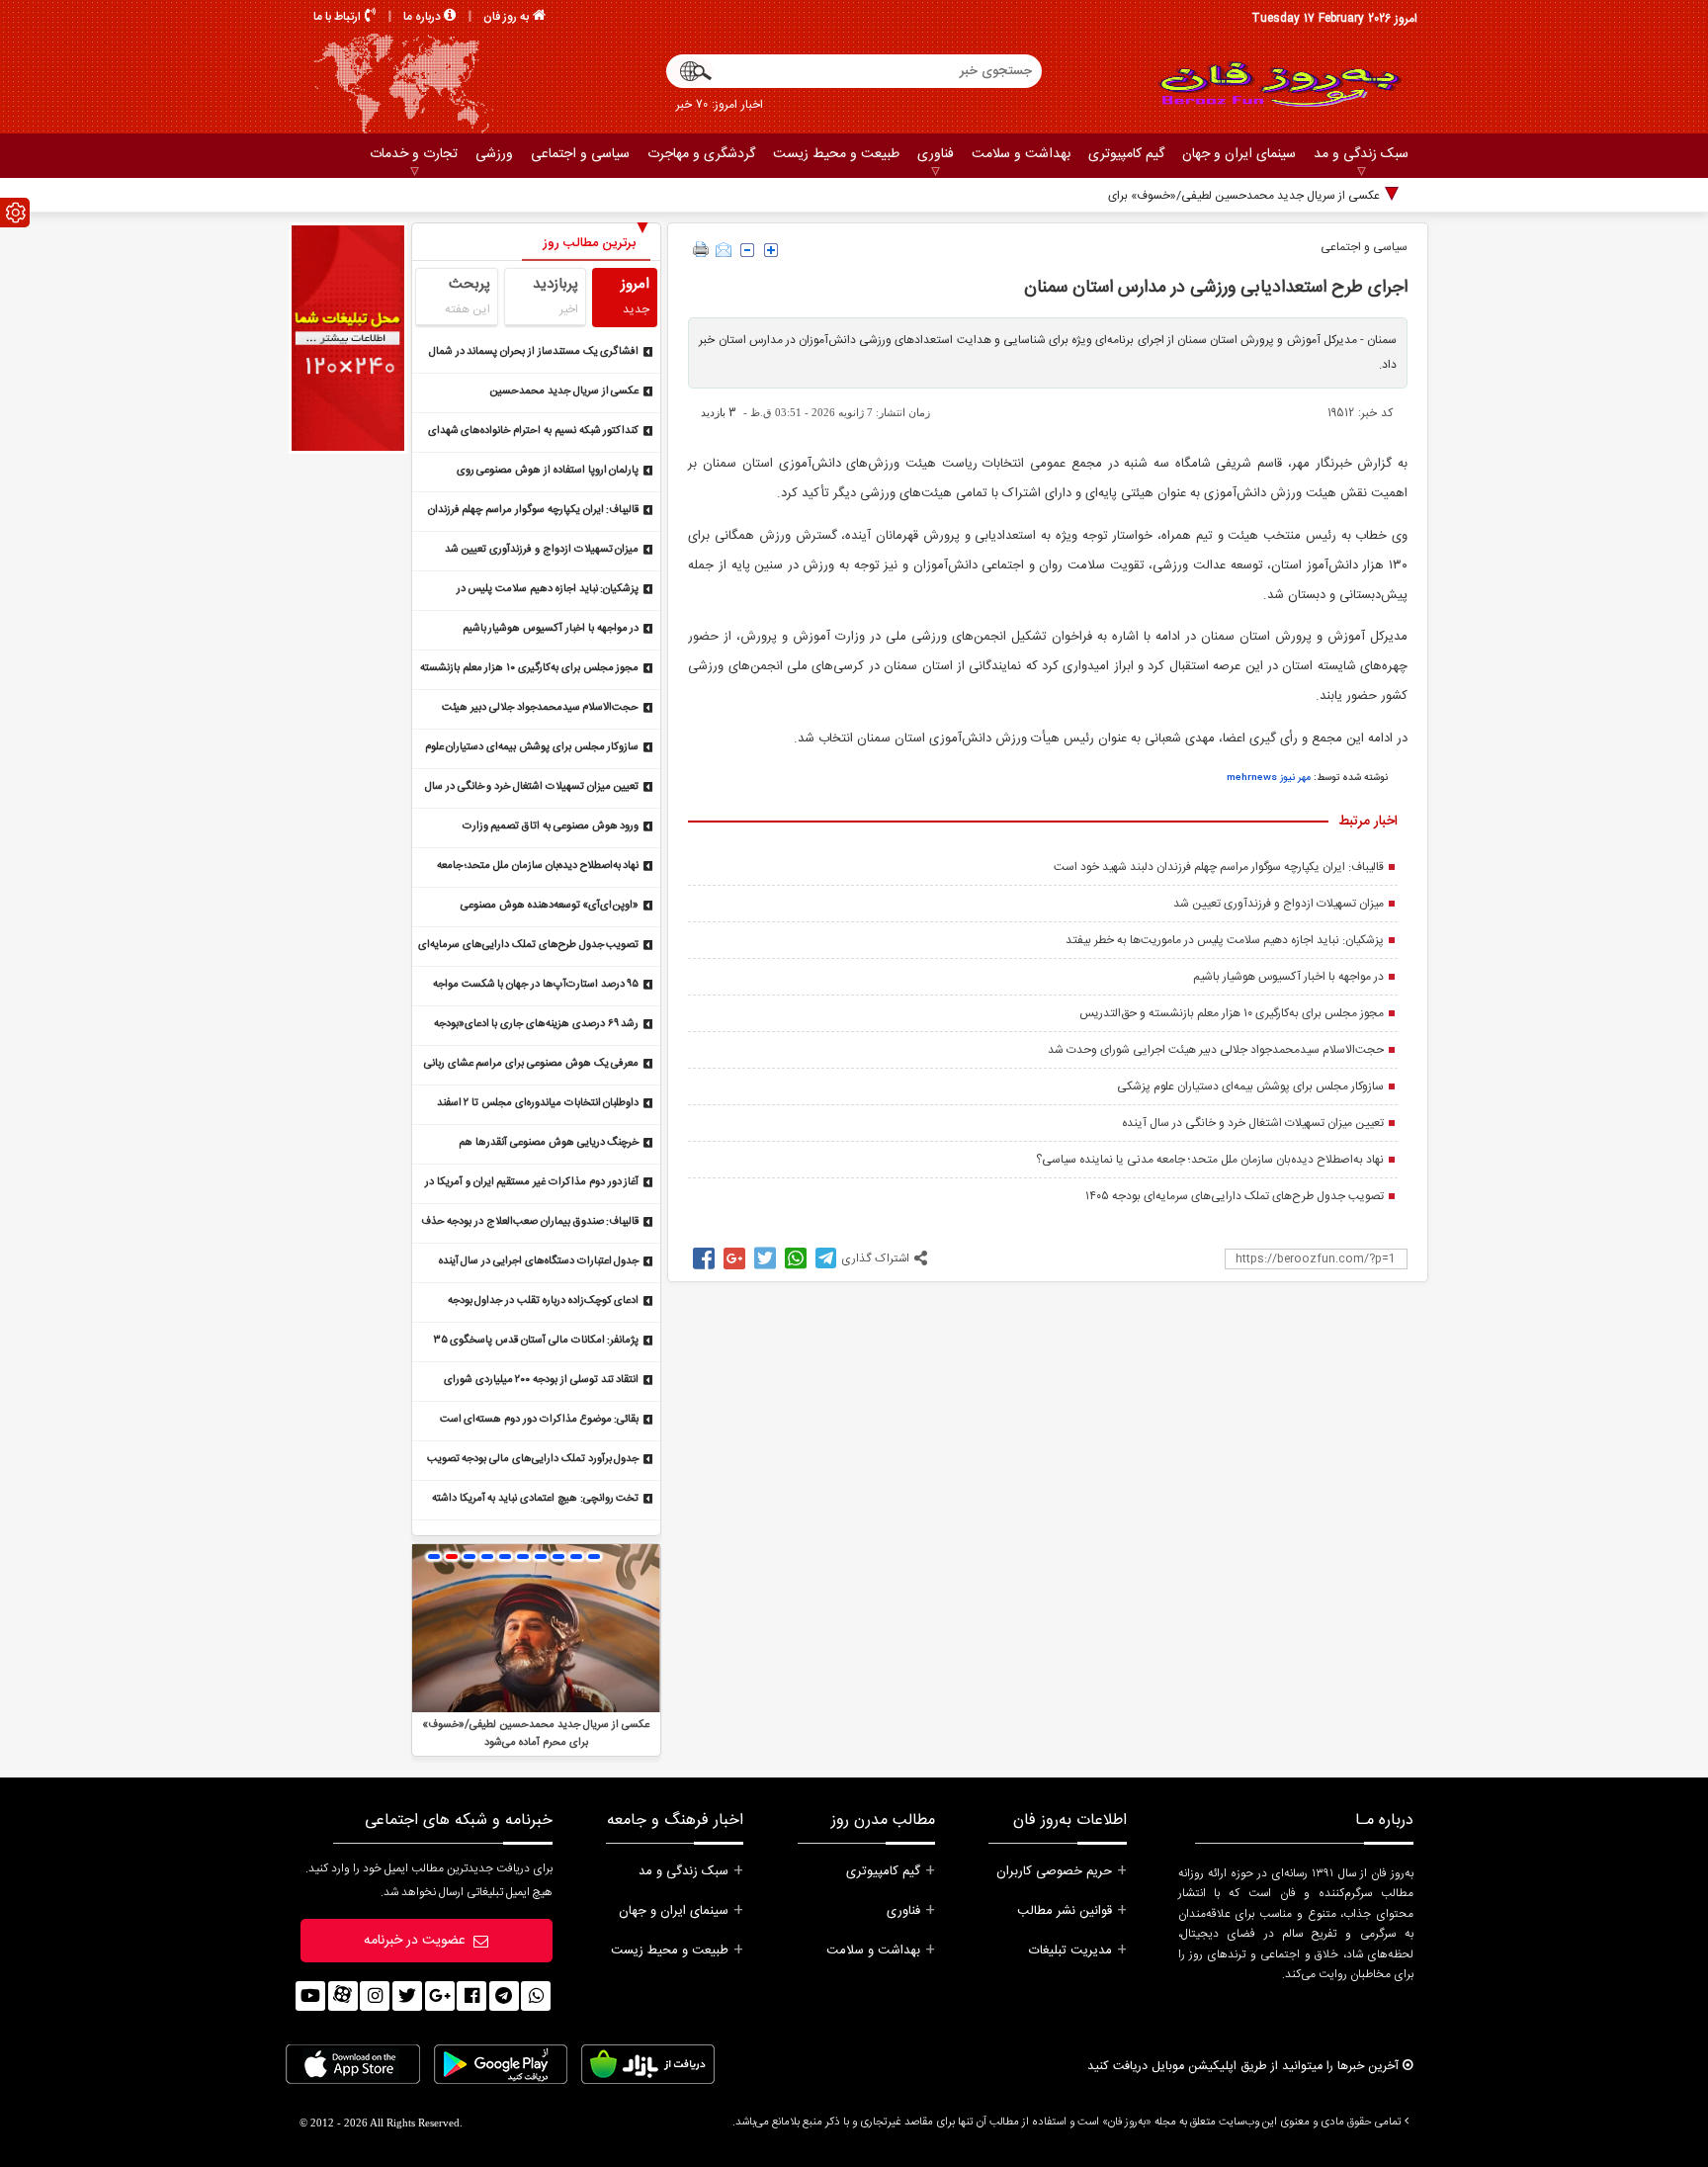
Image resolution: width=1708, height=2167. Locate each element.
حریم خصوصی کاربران (1054, 1871)
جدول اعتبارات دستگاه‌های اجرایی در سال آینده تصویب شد (539, 1263)
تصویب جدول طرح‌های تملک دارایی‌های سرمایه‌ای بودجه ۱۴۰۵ (1235, 1196)
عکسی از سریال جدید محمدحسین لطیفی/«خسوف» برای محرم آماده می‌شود (549, 393)
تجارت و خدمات (414, 154)
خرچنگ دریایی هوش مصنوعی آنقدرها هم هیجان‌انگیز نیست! (549, 1144)
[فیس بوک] (471, 1996)
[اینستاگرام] (375, 1996)
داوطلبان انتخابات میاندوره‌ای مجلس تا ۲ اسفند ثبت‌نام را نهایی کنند (538, 1105)
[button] (434, 1557)
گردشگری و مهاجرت (701, 154)
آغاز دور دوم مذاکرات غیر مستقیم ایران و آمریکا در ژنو (532, 1184)
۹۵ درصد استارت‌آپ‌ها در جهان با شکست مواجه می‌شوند (536, 986)
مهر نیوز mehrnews (1269, 778)
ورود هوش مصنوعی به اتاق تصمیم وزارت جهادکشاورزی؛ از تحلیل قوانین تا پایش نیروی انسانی (543, 828)
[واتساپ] (536, 1996)
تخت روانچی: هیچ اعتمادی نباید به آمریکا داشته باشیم (536, 1500)
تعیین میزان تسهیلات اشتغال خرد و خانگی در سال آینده (1253, 1123)
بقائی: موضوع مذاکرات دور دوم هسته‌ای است (540, 1420)
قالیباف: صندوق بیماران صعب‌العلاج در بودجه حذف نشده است (530, 1223)
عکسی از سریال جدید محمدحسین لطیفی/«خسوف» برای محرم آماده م (1211, 196)
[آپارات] (343, 1996)
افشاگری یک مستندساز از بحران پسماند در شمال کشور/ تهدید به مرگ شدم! (534, 353)
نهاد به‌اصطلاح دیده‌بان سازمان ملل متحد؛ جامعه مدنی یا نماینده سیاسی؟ (1210, 1160)
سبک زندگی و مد (1361, 154)
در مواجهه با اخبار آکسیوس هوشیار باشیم (1288, 977)
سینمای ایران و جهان (1239, 154)
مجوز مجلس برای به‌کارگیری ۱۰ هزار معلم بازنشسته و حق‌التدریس (1232, 1013)
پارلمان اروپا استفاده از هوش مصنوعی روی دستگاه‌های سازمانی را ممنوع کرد (548, 472)
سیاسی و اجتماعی (580, 154)
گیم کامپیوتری (1126, 154)
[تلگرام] (504, 1996)
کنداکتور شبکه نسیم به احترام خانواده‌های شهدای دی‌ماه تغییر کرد (534, 433)
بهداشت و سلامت (1021, 154)
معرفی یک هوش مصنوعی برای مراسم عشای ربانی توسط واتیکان (532, 1065)
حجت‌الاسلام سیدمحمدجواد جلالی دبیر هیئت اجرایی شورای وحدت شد (1216, 1050)
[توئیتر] (407, 1996)
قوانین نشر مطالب (1065, 1911)
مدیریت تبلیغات (1070, 1950)
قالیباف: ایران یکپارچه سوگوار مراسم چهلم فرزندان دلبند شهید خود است (1219, 867)
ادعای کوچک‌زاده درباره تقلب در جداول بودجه (544, 1301)
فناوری (936, 154)
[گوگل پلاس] (440, 1996)
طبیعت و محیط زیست (836, 154)
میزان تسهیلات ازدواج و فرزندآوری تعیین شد (1279, 904)
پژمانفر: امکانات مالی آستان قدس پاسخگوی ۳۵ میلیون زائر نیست (537, 1342)
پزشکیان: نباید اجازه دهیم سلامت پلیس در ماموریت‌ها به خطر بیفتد (1225, 940)
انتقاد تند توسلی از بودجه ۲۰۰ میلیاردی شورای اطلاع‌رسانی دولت (542, 1382)
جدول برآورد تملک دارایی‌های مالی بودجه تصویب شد (533, 1461)
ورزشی (494, 154)
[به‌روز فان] (1279, 84)
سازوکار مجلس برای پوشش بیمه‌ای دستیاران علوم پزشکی (1250, 1086)
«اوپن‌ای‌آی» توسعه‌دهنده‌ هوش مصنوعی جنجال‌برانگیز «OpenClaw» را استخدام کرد (544, 907)
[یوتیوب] (310, 1996)
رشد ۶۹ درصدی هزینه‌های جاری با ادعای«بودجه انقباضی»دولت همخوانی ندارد (537, 1026)
